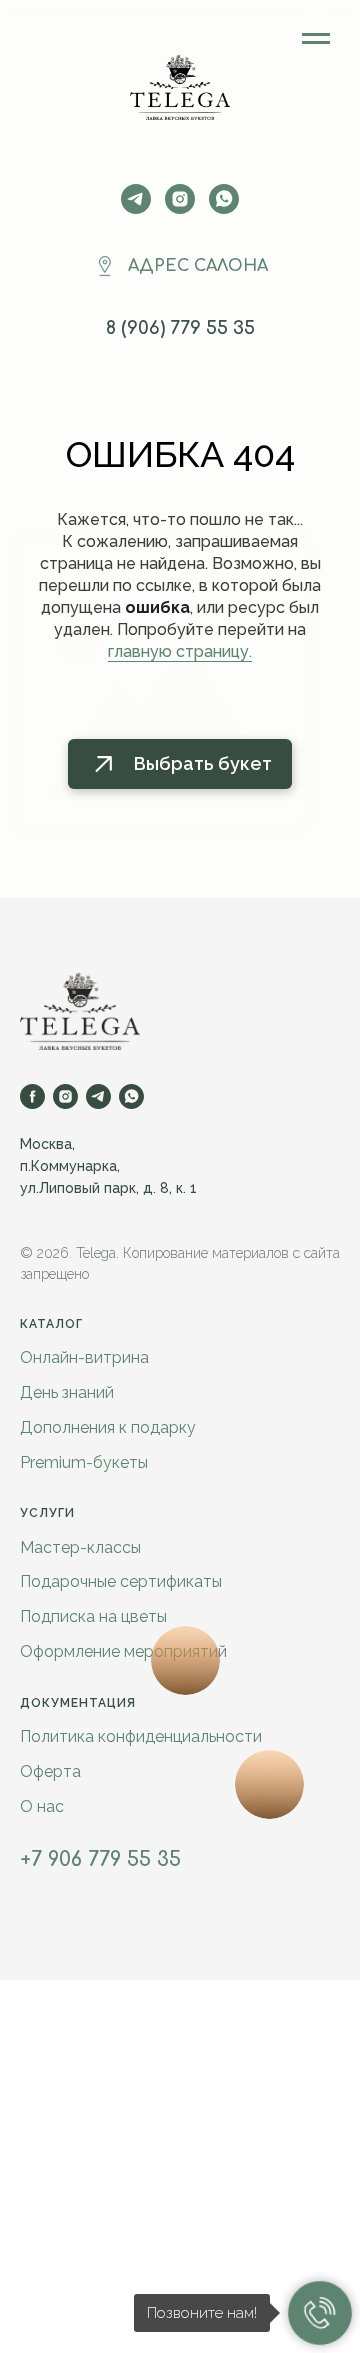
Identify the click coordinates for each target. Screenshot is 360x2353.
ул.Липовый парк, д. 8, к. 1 (108, 1188)
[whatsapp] (131, 1096)
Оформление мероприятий (123, 1651)
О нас (42, 1806)
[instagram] (180, 199)
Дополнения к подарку (108, 1427)
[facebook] (32, 1096)
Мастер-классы (80, 1547)
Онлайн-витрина (84, 1357)
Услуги (47, 1513)
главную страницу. (180, 651)
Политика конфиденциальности (141, 1736)
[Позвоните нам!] (320, 2313)
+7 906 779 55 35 (100, 1859)
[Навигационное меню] (316, 39)
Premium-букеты (84, 1462)
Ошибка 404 (180, 454)
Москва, (47, 1144)
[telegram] (136, 199)
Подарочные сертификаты (121, 1581)
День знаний (67, 1392)
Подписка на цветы (93, 1616)
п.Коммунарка (68, 1166)
